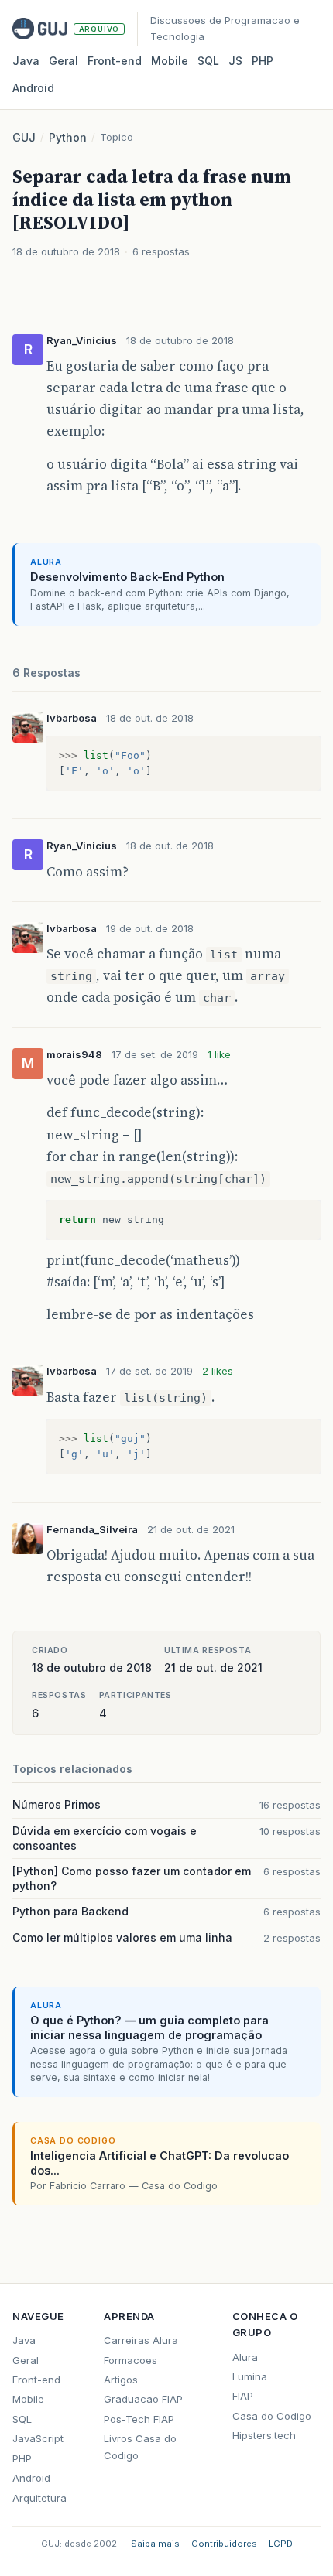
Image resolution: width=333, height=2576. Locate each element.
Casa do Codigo (272, 2416)
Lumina (250, 2376)
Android (33, 88)
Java (26, 61)
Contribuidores (224, 2544)
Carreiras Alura (141, 2340)
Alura (245, 2357)
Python (68, 137)
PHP (263, 61)
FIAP (243, 2396)
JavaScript (38, 2438)
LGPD (281, 2544)
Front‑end (115, 61)
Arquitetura (39, 2498)
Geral (64, 61)
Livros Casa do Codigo (140, 2446)
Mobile (170, 61)
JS (235, 61)
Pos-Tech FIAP (139, 2419)
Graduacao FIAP (143, 2399)
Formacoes (130, 2360)
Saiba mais (155, 2544)
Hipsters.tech (264, 2435)
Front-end (36, 2380)
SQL (208, 61)
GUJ (24, 137)
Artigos (121, 2380)
